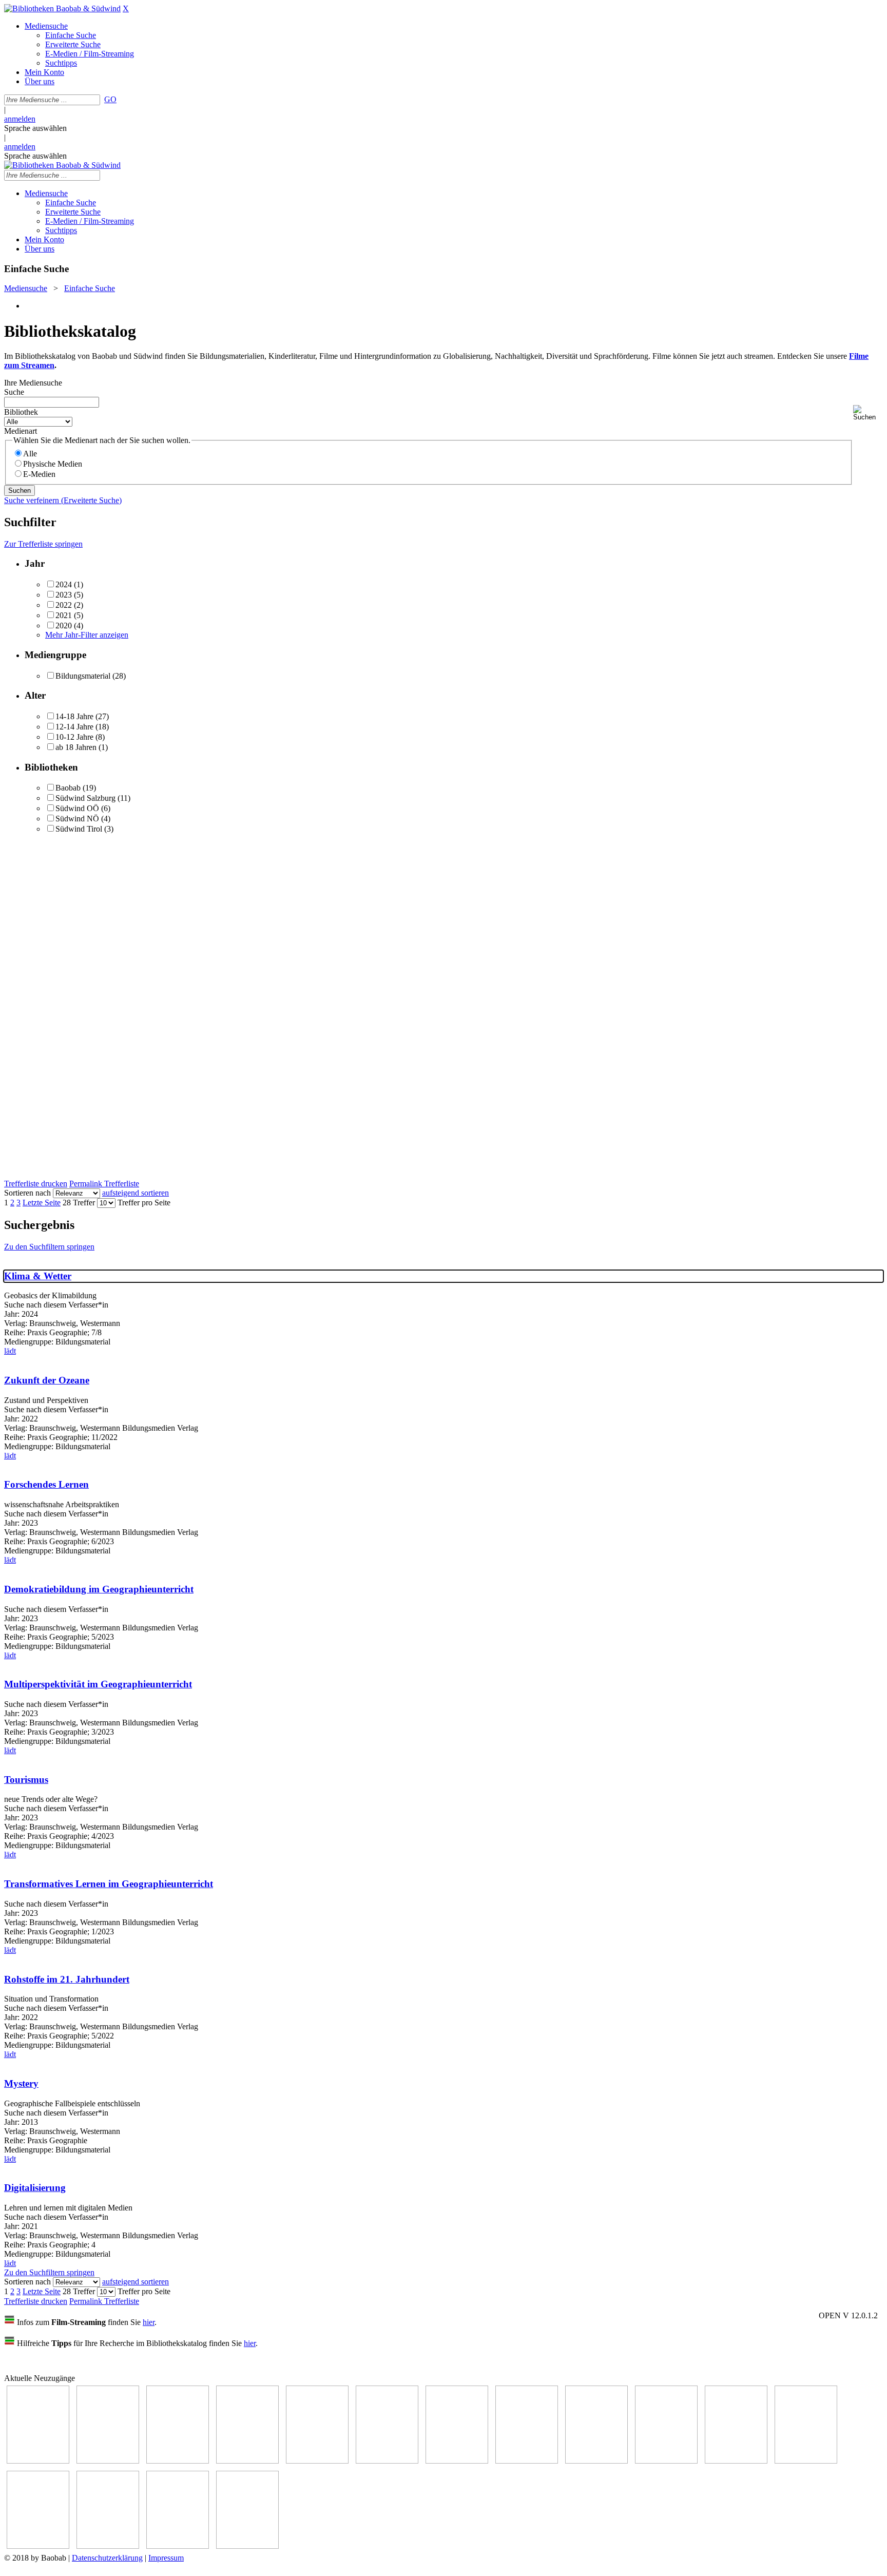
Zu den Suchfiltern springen (49, 1247)
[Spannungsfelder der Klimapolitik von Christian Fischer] (317, 2461)
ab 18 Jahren (76, 747)
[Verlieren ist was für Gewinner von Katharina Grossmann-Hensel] (247, 2461)
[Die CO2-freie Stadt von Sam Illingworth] (387, 2461)
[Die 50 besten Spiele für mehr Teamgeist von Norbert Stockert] (666, 2461)
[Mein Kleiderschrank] (178, 2546)
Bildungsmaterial (83, 676)
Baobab (68, 788)
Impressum (166, 2558)
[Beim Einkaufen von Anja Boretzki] (247, 2546)
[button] (868, 413)
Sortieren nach (27, 1193)
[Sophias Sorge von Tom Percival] (178, 2461)
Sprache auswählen (35, 128)
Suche (14, 392)
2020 (64, 626)
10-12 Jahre (74, 737)
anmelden (20, 119)
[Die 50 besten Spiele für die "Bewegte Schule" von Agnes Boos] (806, 2461)
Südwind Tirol (79, 829)
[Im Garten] (596, 2461)
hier (149, 2322)
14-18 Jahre (74, 716)
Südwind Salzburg (85, 798)
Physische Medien (53, 464)
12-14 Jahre (74, 727)
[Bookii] (457, 2461)
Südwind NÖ (77, 819)
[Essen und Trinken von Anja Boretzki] (38, 2546)
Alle (30, 454)
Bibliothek (21, 412)
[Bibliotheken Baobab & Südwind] (62, 8)
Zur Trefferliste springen (43, 544)
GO (110, 99)
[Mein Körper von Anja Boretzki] (108, 2546)
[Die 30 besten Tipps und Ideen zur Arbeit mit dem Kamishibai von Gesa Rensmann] (38, 2461)
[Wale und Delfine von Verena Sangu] (108, 2461)
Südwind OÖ (77, 808)
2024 (64, 584)
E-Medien (39, 474)
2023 (64, 595)
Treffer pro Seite (144, 1203)
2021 (64, 615)
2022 (64, 605)
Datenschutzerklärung (107, 2558)
